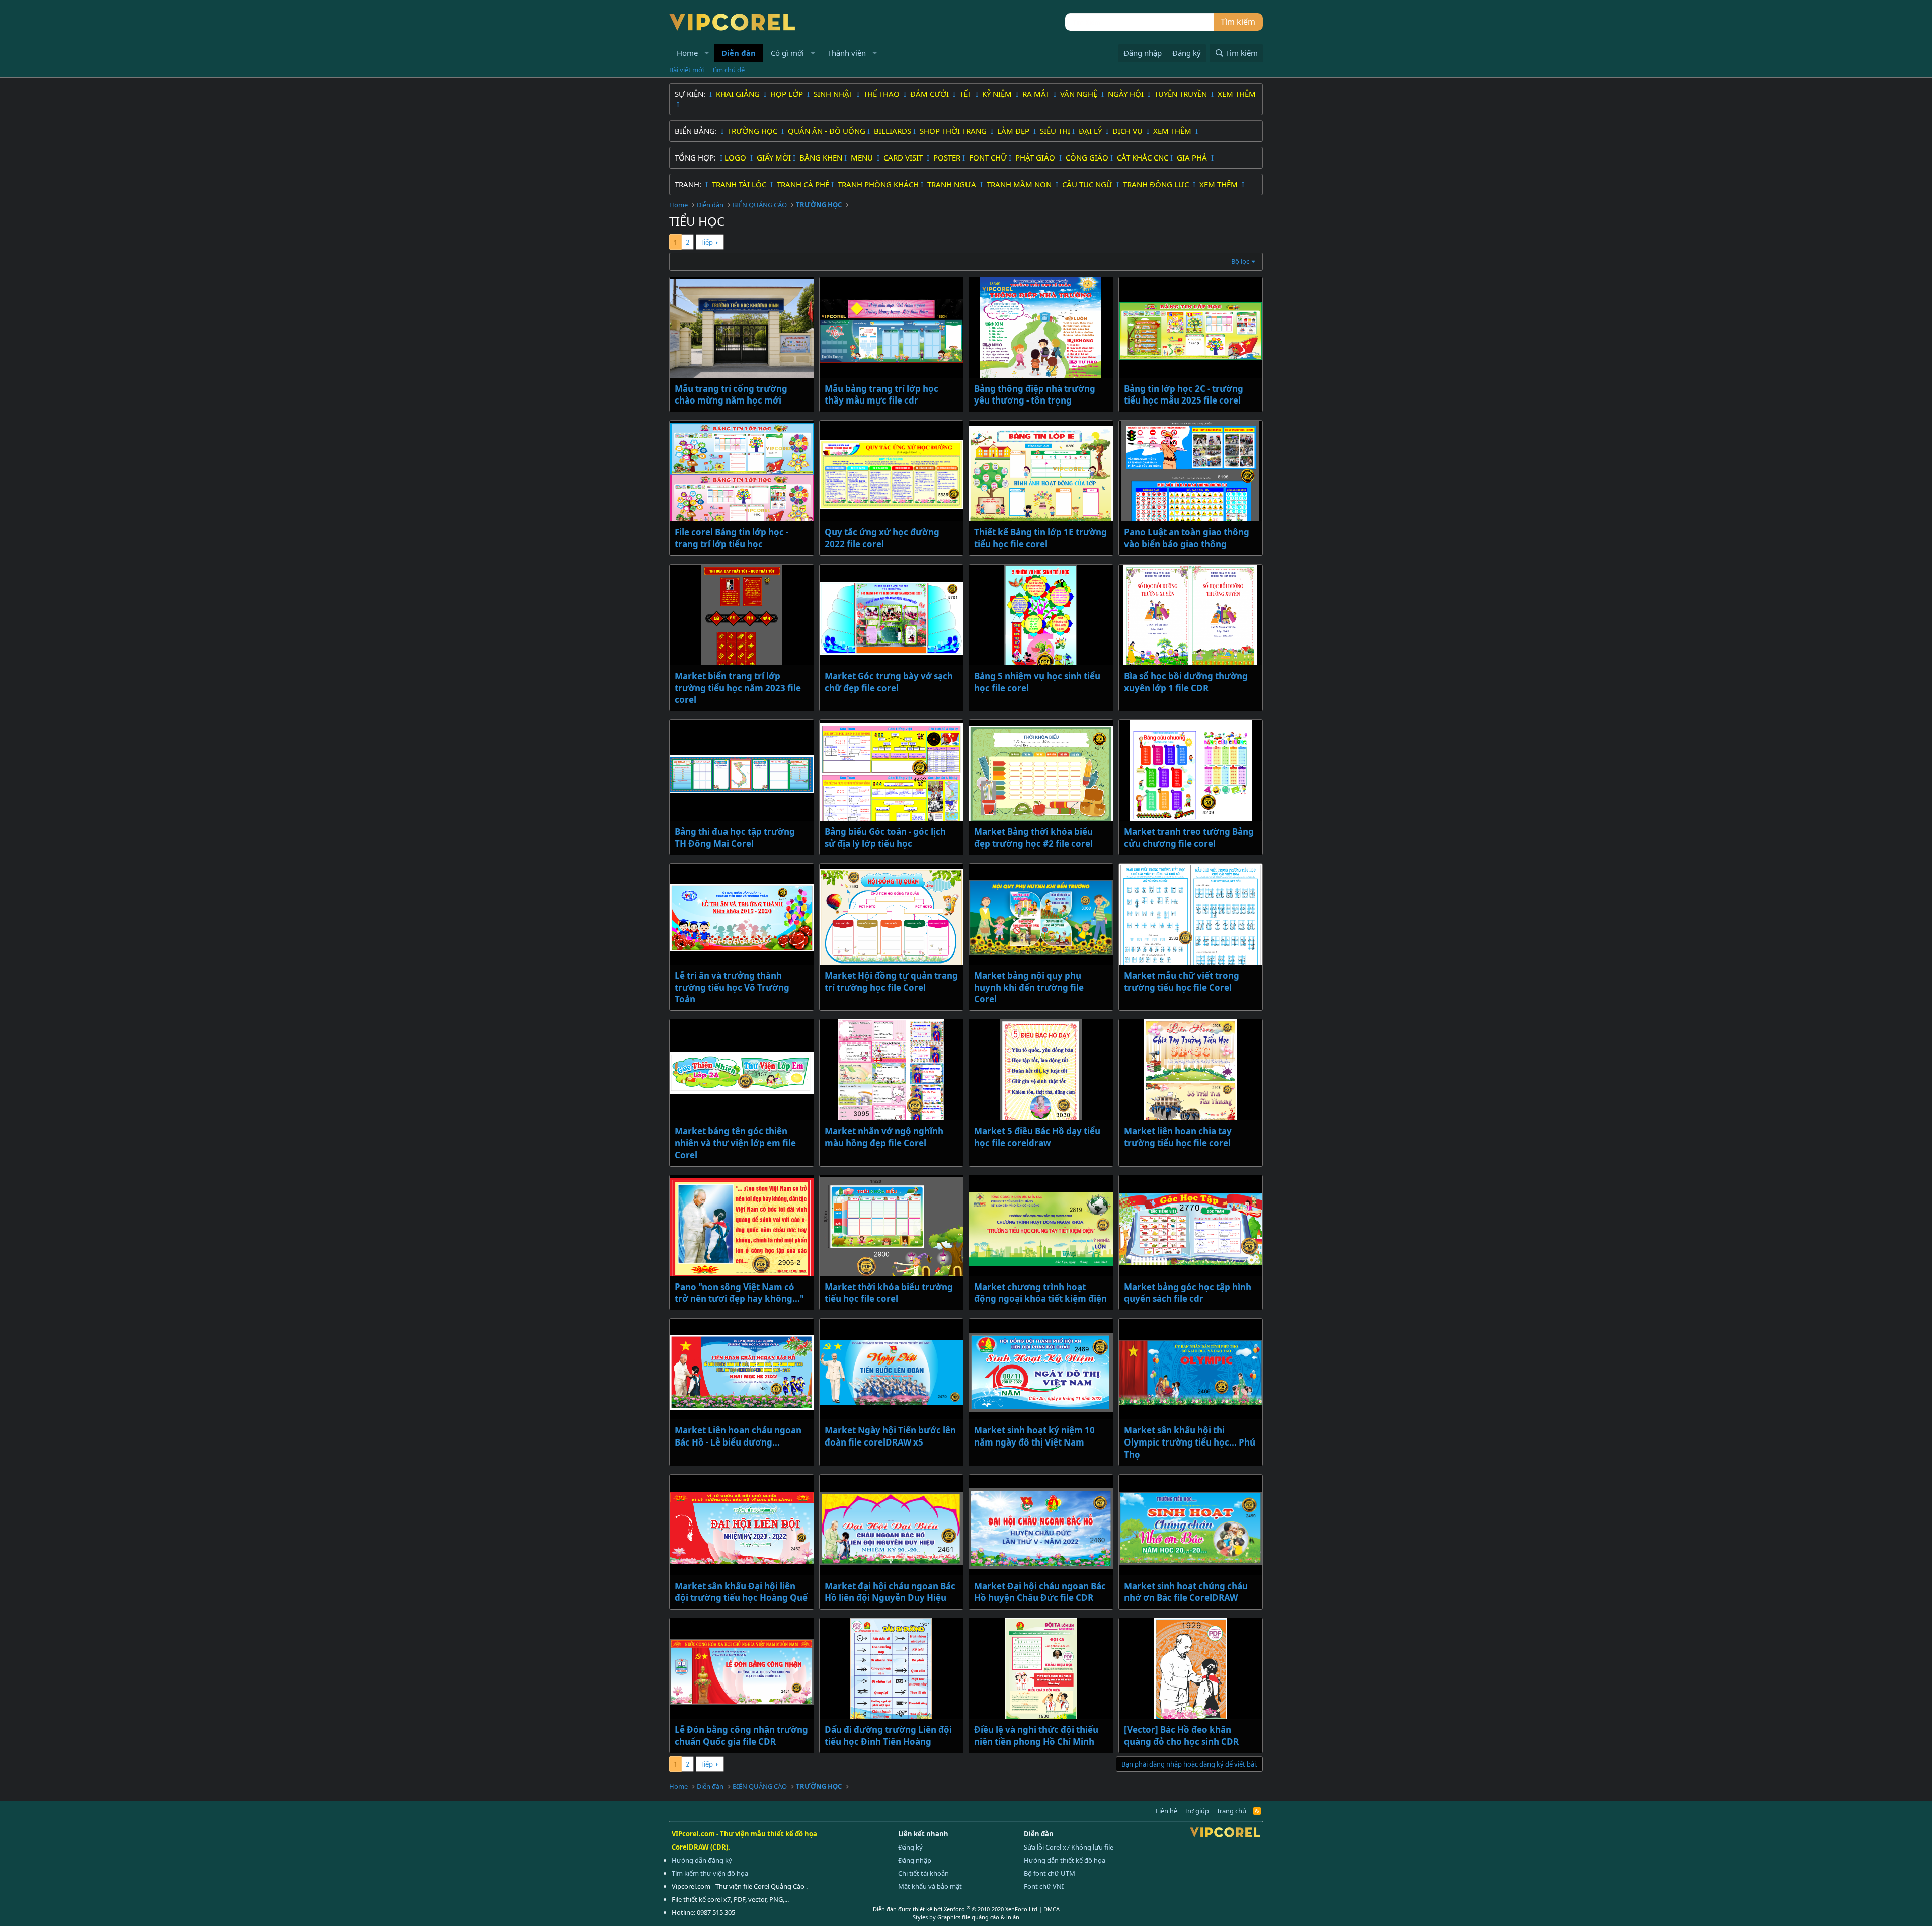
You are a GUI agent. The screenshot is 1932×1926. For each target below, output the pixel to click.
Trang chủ (1231, 1811)
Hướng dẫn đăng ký (702, 1860)
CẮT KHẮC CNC (1143, 157)
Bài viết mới (687, 70)
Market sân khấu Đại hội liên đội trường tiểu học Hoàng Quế (741, 1592)
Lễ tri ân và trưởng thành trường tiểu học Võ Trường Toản (732, 987)
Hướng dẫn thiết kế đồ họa (1065, 1860)
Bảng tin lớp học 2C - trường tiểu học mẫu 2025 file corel (1184, 395)
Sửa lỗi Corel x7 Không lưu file (1069, 1847)
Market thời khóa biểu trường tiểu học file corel (889, 1293)
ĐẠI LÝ (1091, 131)
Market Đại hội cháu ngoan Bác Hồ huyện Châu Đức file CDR (1040, 1592)
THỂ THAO (882, 94)
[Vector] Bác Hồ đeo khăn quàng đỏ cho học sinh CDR (1181, 1736)
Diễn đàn (739, 53)
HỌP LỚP (788, 94)
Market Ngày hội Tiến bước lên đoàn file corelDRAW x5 (890, 1436)
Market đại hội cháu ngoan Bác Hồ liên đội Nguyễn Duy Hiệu (890, 1592)
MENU (863, 157)
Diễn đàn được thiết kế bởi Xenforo (955, 1909)
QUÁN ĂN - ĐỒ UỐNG (827, 131)
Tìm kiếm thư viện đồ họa (710, 1873)
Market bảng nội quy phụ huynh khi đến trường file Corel (1029, 987)
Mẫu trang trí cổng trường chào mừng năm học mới (731, 395)
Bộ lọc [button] (1240, 261)
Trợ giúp (1197, 1811)
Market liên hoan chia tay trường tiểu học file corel (1178, 1137)
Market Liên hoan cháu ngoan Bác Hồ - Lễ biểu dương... (738, 1436)
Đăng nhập (915, 1860)
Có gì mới (787, 53)
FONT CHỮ (988, 157)
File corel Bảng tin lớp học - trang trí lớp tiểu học (732, 538)
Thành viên (847, 53)
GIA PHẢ (1193, 157)
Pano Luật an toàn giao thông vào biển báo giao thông (1187, 538)
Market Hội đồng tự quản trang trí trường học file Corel (891, 981)
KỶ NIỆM (998, 94)
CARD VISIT (904, 157)
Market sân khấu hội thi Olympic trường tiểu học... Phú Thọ (1190, 1442)
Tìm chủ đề (728, 70)
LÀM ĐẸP (1014, 131)
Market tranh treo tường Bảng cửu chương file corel (1189, 837)
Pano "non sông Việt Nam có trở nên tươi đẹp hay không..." (739, 1293)
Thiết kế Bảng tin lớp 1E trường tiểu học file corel (1040, 538)
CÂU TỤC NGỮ (1088, 184)
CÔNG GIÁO (1087, 157)
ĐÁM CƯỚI (931, 94)
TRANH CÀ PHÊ (803, 184)
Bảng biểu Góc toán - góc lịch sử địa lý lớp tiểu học (885, 837)
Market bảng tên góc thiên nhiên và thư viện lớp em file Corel (735, 1143)
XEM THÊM (1237, 94)
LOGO (736, 157)
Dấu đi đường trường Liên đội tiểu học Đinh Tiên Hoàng (888, 1736)
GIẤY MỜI (774, 157)
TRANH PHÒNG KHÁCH (878, 184)
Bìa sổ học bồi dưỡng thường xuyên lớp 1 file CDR (1186, 682)
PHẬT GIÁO (1036, 157)
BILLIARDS (893, 131)
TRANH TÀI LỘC (740, 184)
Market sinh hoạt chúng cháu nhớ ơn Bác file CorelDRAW (1186, 1592)
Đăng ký (910, 1847)
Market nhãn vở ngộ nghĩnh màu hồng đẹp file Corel (884, 1137)
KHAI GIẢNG (739, 94)
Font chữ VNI (1044, 1886)
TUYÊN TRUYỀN (1182, 94)
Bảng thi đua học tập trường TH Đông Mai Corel (735, 837)
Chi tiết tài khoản (923, 1873)
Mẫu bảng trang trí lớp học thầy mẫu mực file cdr (881, 395)
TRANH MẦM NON (1020, 184)
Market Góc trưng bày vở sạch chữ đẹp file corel (889, 682)
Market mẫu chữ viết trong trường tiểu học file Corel (1182, 981)
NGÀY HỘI (1127, 94)
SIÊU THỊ (1055, 131)
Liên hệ (1166, 1811)
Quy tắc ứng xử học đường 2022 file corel (882, 538)
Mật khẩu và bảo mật (930, 1886)
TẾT (967, 94)
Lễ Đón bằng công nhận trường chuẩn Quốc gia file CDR (741, 1736)
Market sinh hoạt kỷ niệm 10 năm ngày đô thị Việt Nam (1034, 1436)
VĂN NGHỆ (1080, 94)
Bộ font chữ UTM (1050, 1873)
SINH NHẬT (834, 94)
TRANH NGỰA (953, 184)
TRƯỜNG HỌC (753, 131)
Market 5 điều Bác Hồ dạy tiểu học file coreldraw (1037, 1137)
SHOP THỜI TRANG (954, 131)
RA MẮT (1037, 94)
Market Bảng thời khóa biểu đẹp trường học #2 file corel (1033, 837)
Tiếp (707, 242)
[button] (707, 53)
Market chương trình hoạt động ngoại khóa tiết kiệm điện (1040, 1293)
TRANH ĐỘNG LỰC (1156, 184)
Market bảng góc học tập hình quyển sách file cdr (1188, 1293)
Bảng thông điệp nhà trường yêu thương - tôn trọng (1035, 395)
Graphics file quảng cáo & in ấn (978, 1917)
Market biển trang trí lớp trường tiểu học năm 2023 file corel (738, 688)
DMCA (1052, 1909)
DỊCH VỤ (1129, 131)
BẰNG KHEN (821, 157)
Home (687, 53)
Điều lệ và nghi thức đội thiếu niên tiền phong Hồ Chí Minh (1036, 1736)
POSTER (947, 157)
